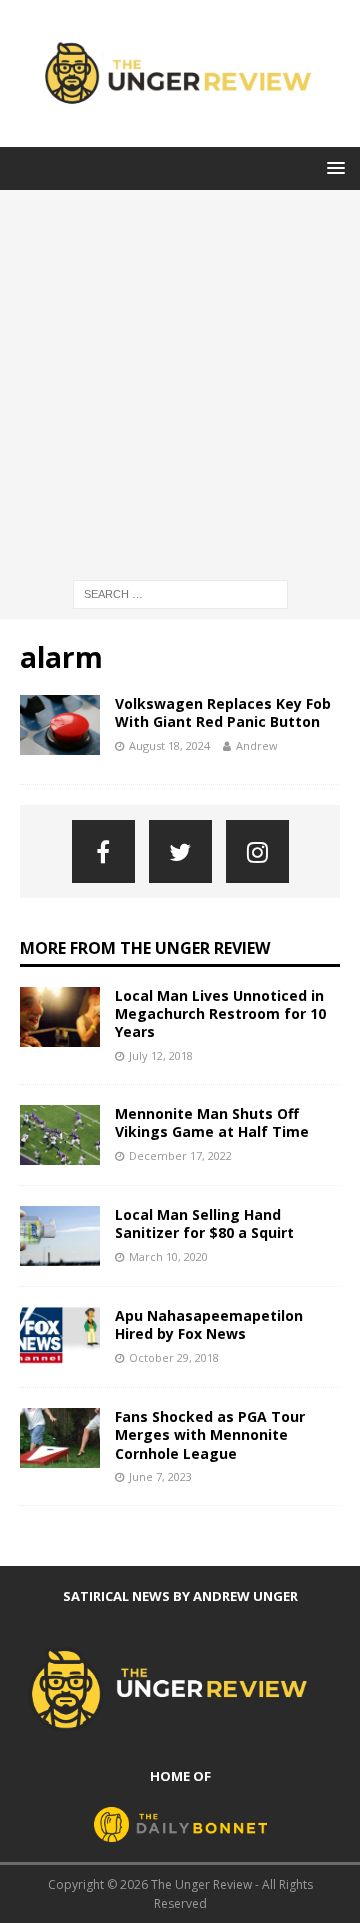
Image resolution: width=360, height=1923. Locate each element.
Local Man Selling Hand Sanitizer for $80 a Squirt (204, 1223)
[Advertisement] (180, 380)
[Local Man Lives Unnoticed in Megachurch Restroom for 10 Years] (60, 1017)
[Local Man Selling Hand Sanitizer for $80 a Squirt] (60, 1236)
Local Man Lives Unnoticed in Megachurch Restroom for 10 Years (220, 1013)
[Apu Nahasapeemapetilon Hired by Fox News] (60, 1337)
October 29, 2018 (174, 1357)
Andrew (257, 745)
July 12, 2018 (161, 1055)
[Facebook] (103, 851)
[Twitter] (180, 851)
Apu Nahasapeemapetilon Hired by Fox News (209, 1324)
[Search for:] (180, 592)
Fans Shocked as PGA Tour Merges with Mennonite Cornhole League (210, 1434)
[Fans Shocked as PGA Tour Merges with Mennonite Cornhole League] (60, 1438)
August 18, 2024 (169, 745)
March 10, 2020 (168, 1256)
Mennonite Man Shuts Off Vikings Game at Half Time (212, 1122)
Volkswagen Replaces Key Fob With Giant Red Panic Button (223, 712)
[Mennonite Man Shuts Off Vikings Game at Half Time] (60, 1135)
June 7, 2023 (160, 1476)
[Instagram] (257, 851)
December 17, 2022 (180, 1155)
